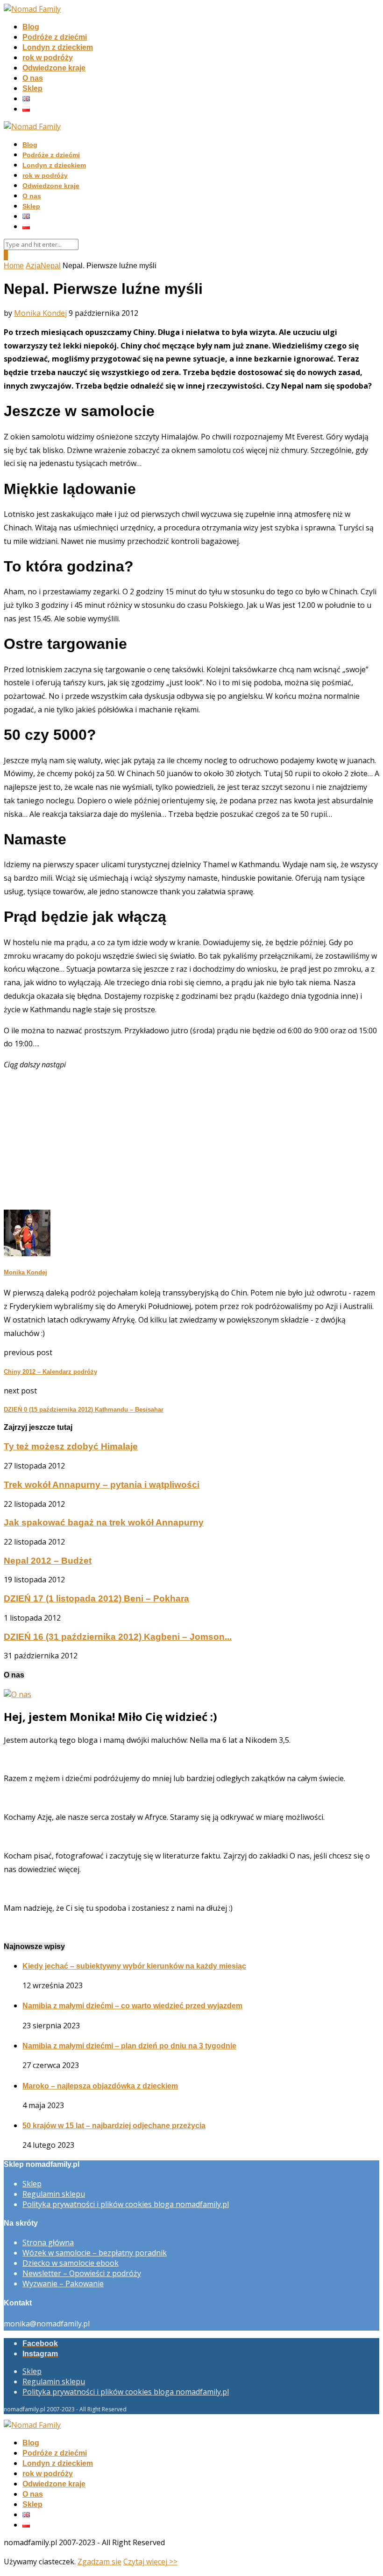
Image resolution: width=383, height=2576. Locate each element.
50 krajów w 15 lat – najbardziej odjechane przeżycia (114, 2126)
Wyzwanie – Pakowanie (63, 2284)
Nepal (51, 266)
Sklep (32, 88)
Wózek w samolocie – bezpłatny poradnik (95, 2253)
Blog (31, 27)
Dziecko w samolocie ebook (71, 2263)
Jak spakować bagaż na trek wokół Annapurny (104, 1522)
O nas (33, 78)
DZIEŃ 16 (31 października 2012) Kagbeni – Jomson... (118, 1637)
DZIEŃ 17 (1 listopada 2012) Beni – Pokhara (96, 1598)
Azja (33, 266)
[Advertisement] (191, 1144)
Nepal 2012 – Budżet (48, 1561)
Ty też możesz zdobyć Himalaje (71, 1446)
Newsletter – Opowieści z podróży (82, 2273)
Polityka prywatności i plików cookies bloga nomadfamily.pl (126, 2204)
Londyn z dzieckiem (58, 47)
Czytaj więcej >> (150, 2562)
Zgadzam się (99, 2562)
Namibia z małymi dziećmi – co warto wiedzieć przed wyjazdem (132, 2006)
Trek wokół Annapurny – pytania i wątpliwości (102, 1485)
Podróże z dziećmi (55, 37)
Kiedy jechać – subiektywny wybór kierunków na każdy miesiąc (134, 1966)
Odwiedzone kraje (54, 68)
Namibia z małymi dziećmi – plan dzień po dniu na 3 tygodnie (129, 2046)
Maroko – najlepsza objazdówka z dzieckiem (100, 2086)
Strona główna (48, 2242)
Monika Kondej (40, 313)
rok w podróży (48, 58)
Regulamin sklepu (54, 2194)
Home (14, 266)
